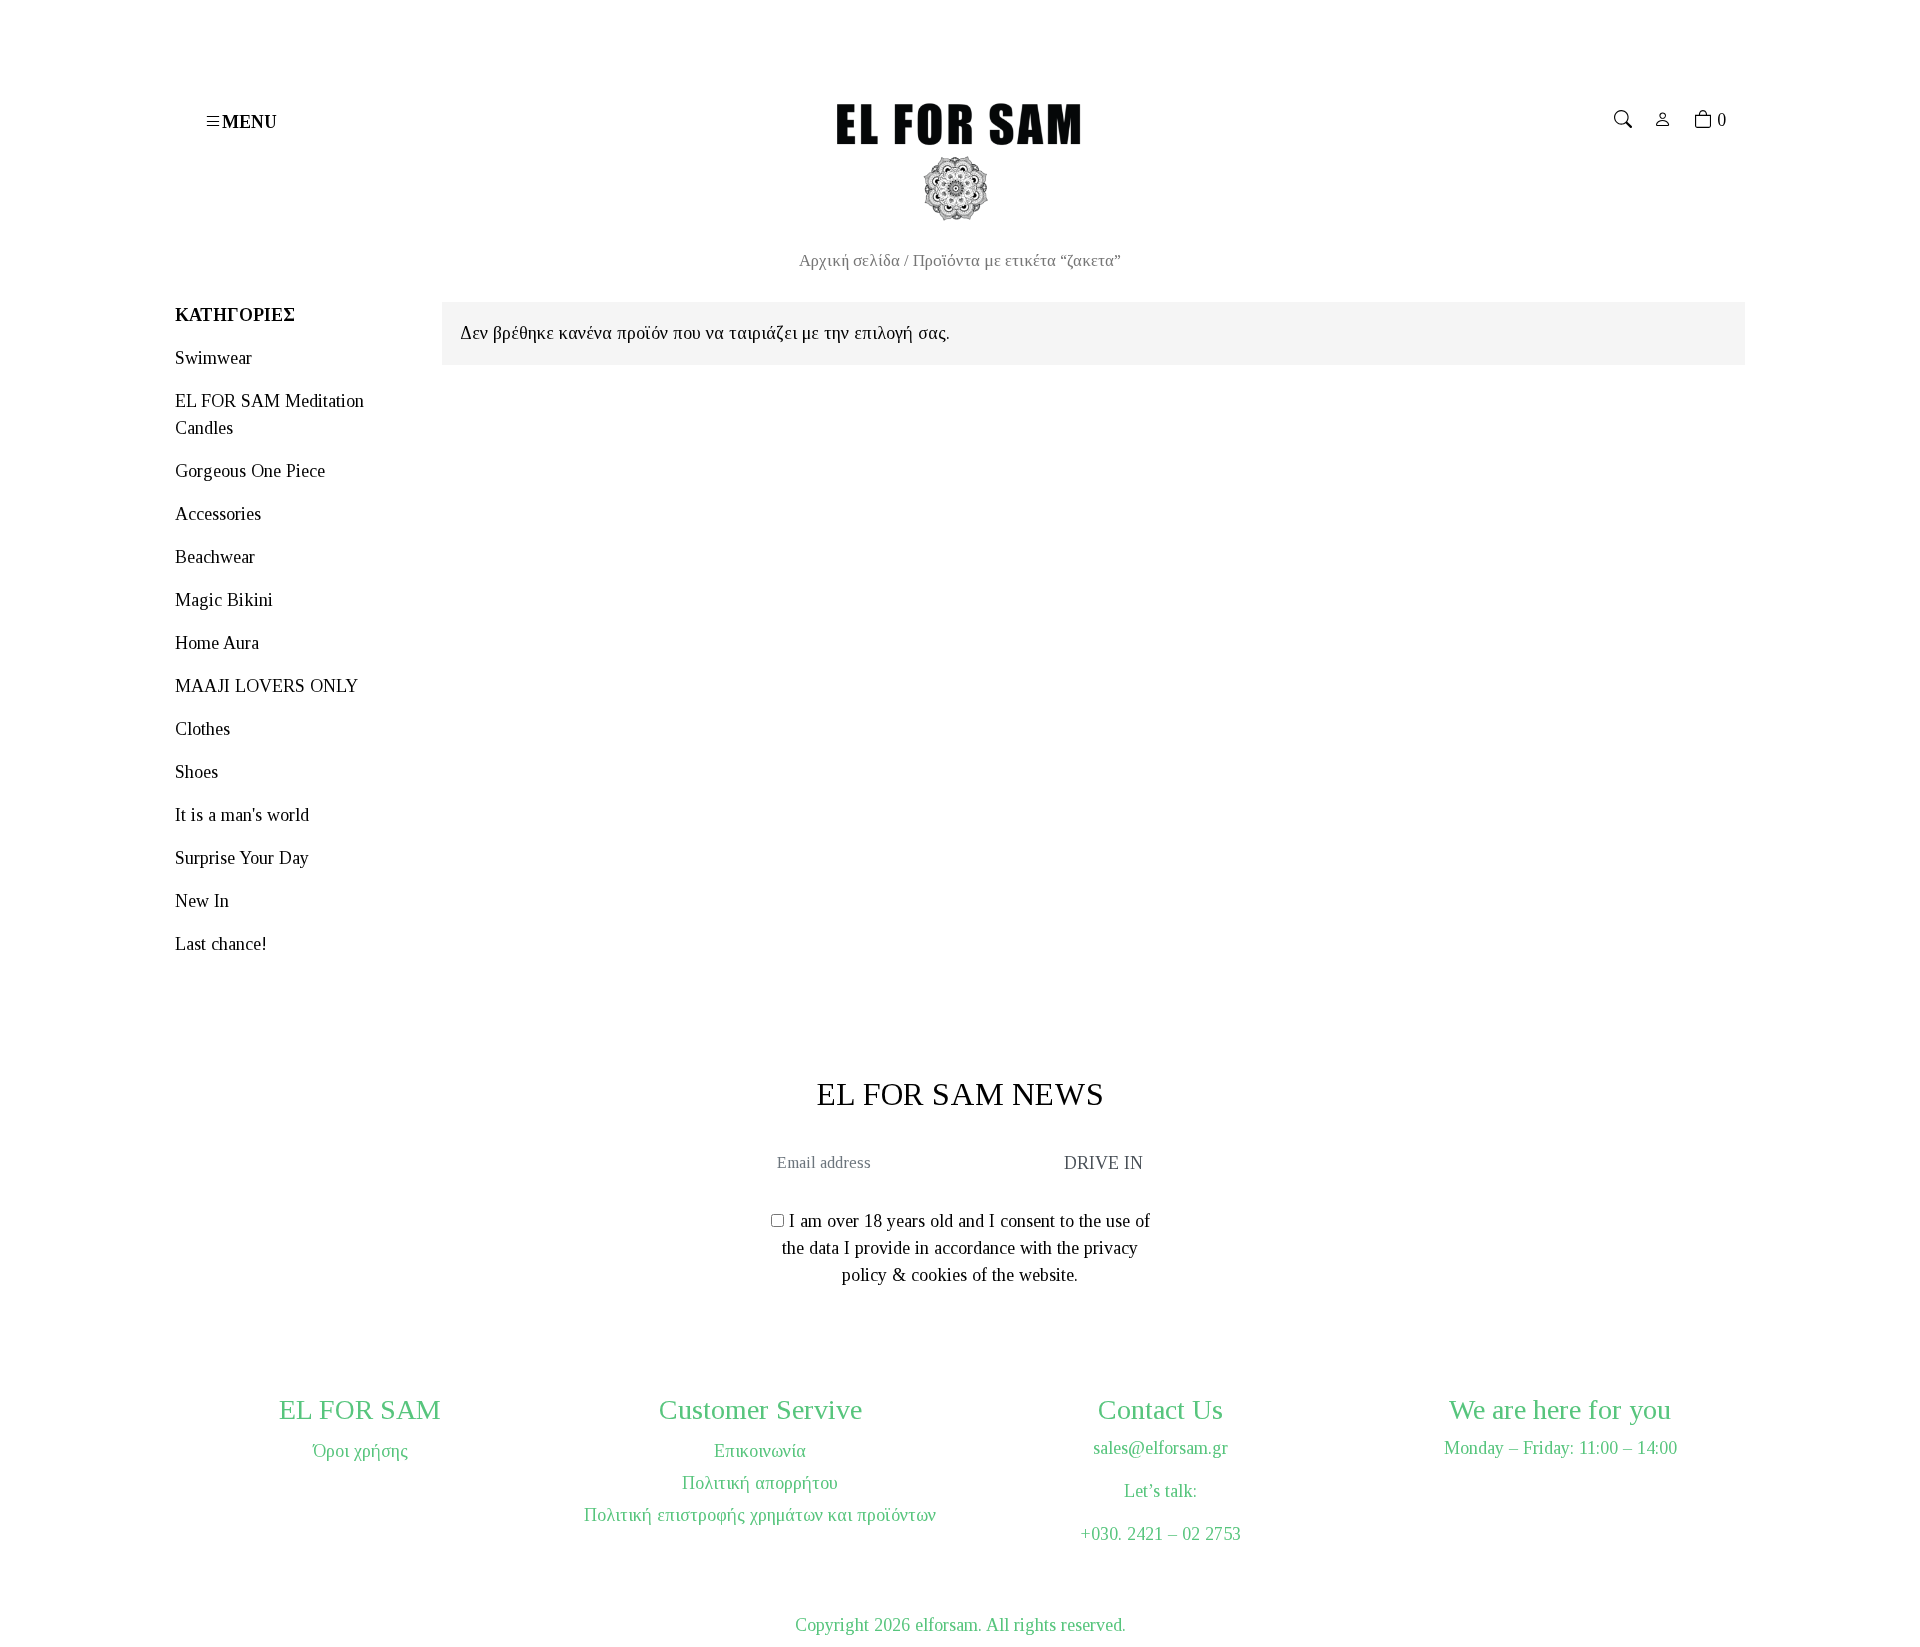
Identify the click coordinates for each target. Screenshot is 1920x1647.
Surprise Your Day (242, 858)
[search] (1623, 120)
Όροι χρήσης (360, 1451)
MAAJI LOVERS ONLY (266, 686)
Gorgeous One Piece (250, 471)
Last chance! (221, 944)
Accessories (218, 514)
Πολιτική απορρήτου (760, 1483)
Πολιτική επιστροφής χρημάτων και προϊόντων (760, 1515)
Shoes (196, 772)
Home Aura (217, 643)
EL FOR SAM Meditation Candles (269, 414)
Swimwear (213, 358)
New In (202, 901)
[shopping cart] (1703, 120)
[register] (1663, 120)
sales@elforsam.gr (1160, 1448)
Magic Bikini (224, 600)
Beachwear (215, 557)
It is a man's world (242, 815)
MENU (249, 122)
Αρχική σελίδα (849, 260)
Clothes (202, 729)
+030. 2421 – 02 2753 (1160, 1534)
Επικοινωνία (760, 1451)
